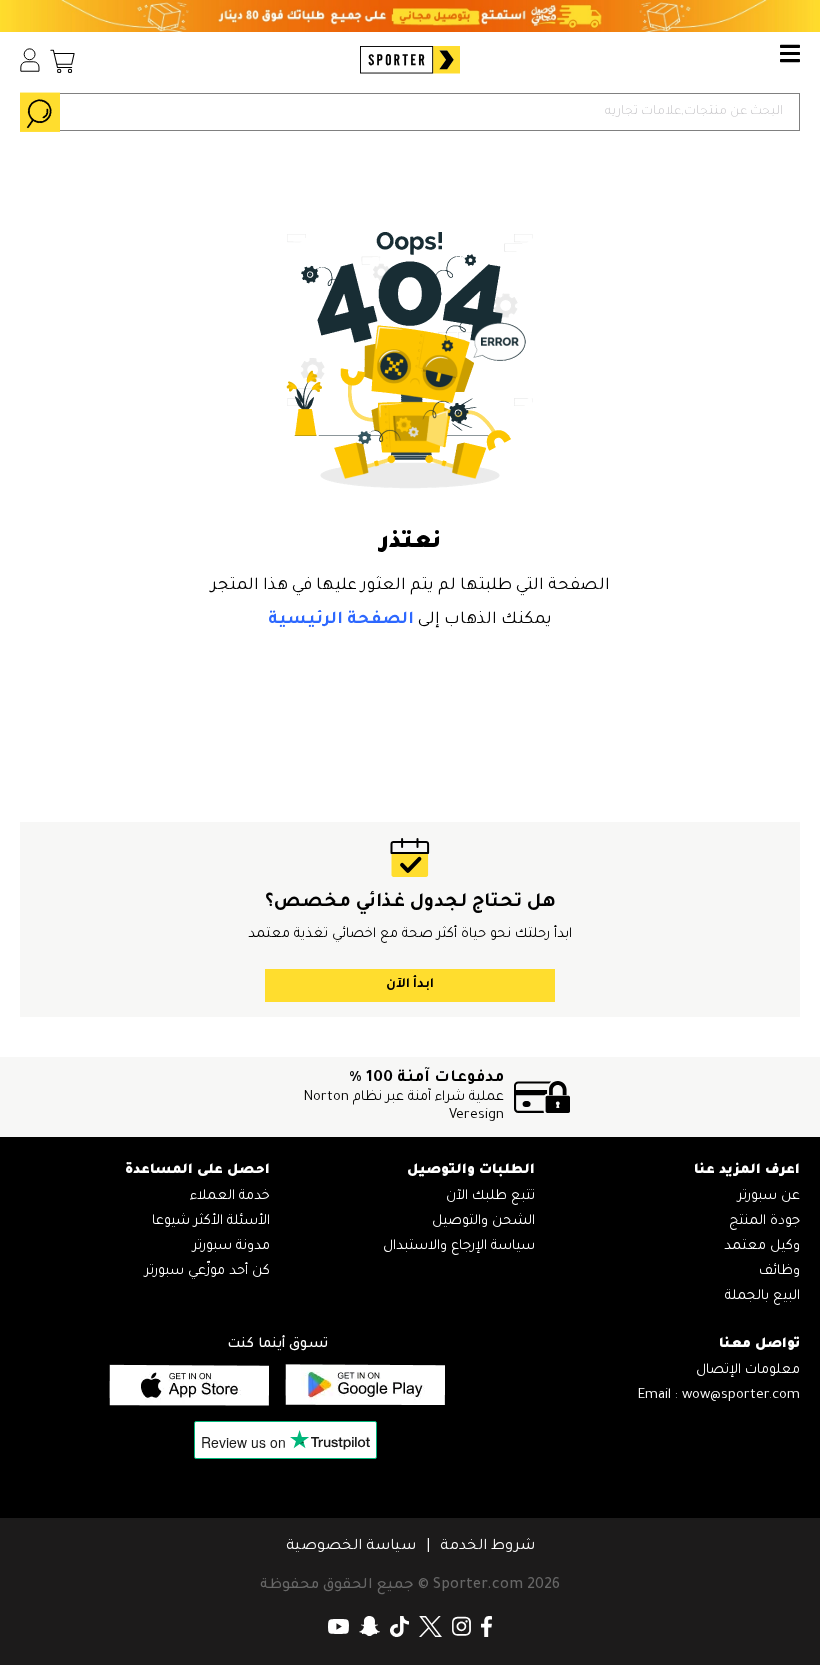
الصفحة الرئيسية (341, 620)
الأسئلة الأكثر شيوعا (211, 1221)
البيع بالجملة (762, 1296)
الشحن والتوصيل (483, 1221)
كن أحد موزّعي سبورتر (207, 1271)
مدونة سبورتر (231, 1246)
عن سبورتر (769, 1196)
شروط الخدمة (487, 1547)
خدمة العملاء (230, 1196)
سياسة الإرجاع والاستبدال (459, 1246)
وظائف (779, 1271)
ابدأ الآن (410, 985)
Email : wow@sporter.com (719, 1395)
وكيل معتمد (762, 1246)
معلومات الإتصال (748, 1370)
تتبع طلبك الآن (490, 1196)
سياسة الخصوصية (351, 1547)
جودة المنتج (764, 1221)
